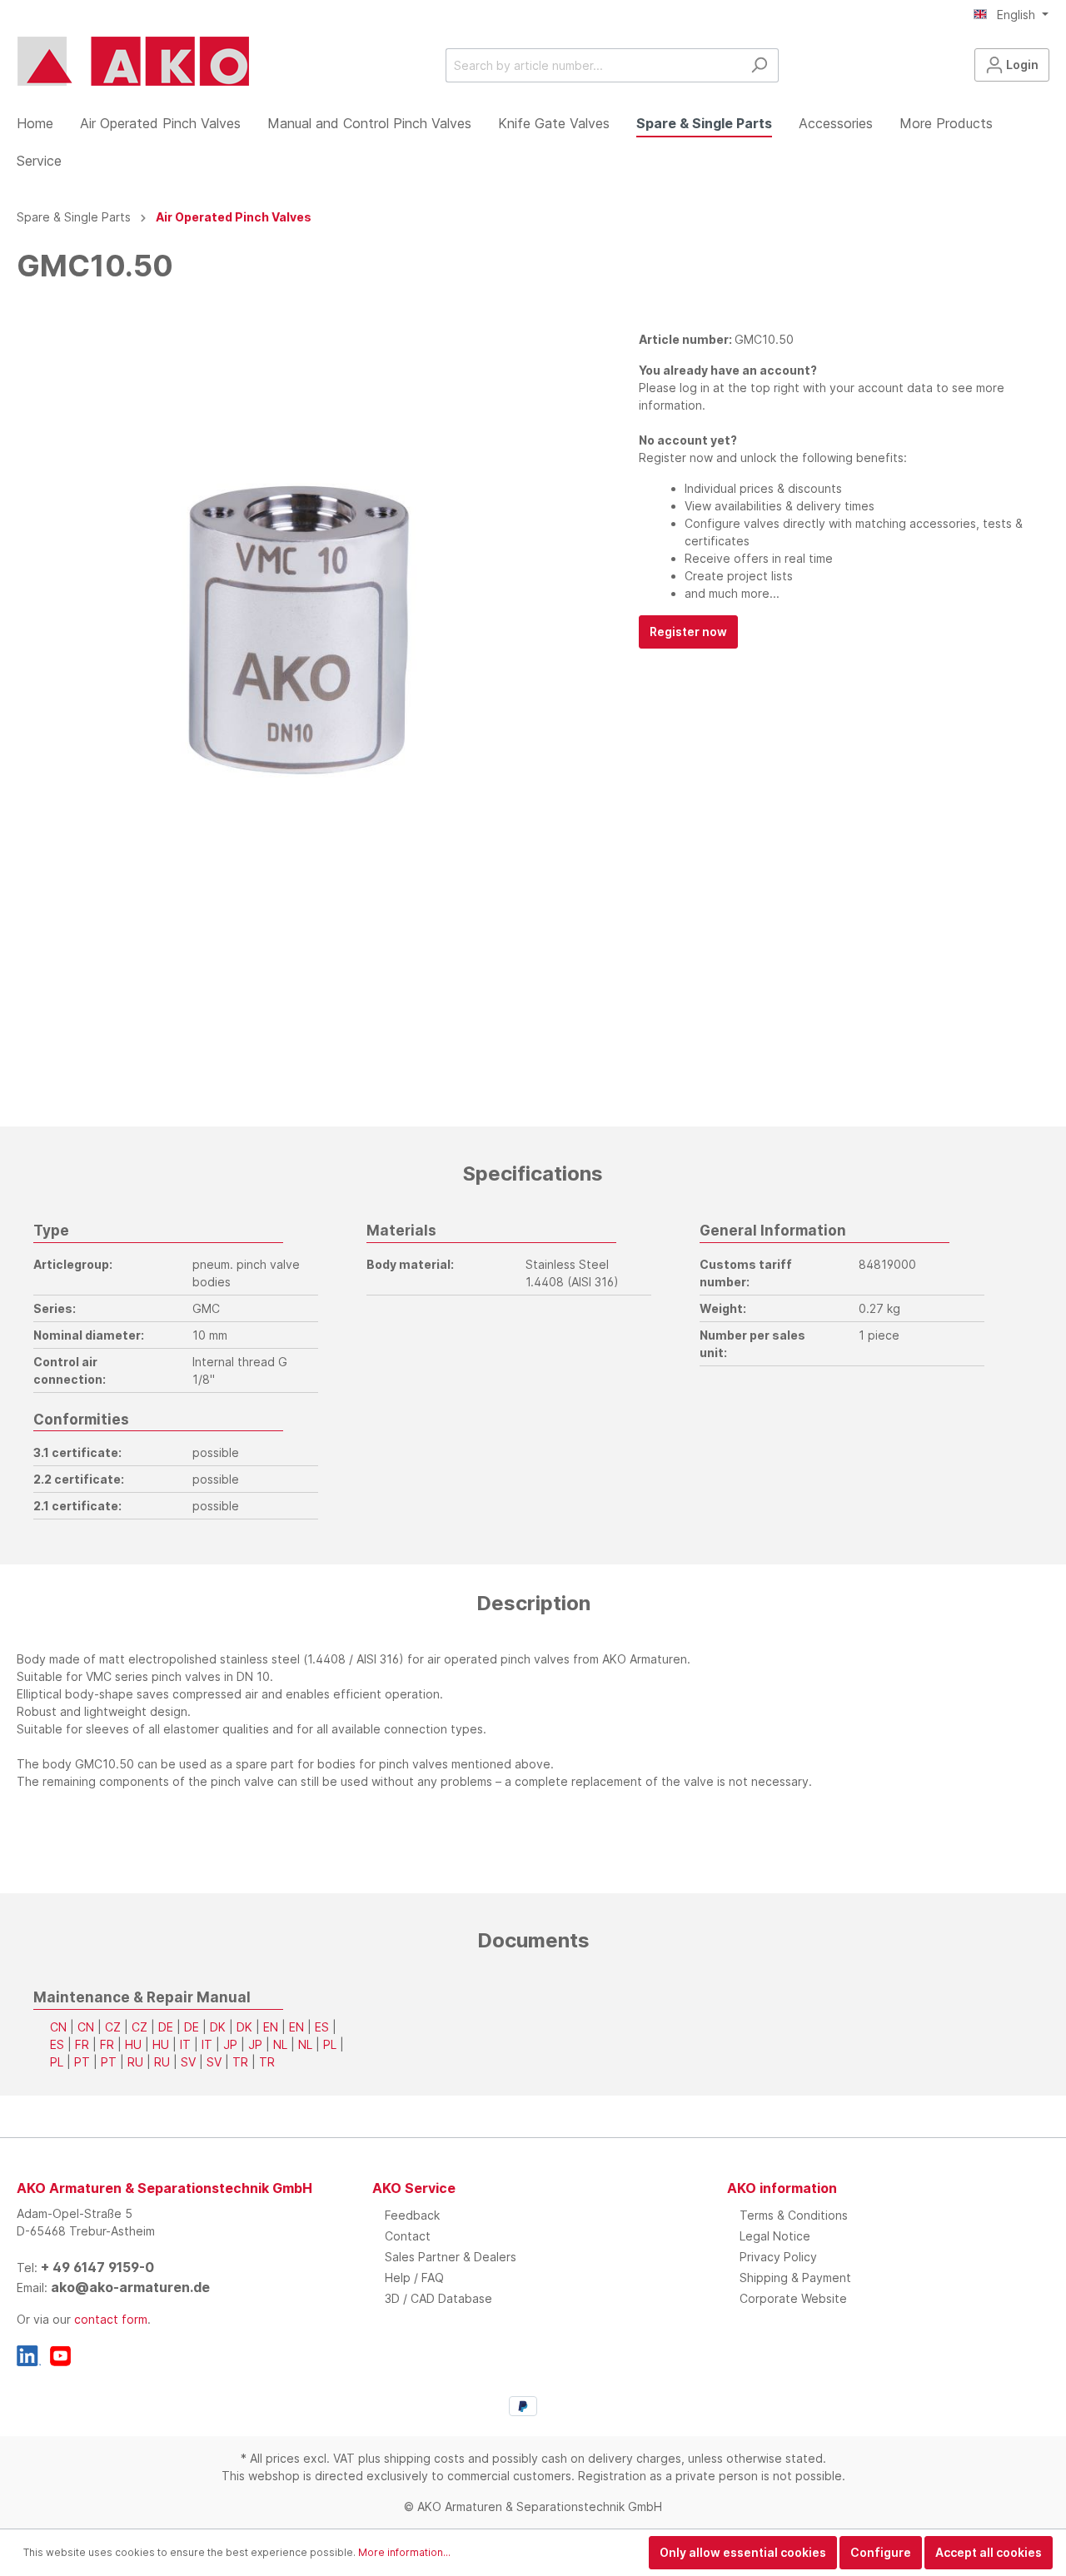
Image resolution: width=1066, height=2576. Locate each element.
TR (240, 2062)
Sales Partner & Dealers (451, 2257)
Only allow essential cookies (743, 2552)
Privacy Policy (778, 2257)
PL (330, 2044)
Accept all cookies (989, 2552)
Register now (688, 632)
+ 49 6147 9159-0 (97, 2267)
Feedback (412, 2215)
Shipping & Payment (795, 2278)
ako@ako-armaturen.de (130, 2287)
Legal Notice (775, 2236)
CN (58, 2027)
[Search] (759, 65)
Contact (408, 2236)
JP (230, 2044)
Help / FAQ (414, 2278)
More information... (404, 2552)
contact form (111, 2319)
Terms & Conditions (794, 2215)
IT (185, 2044)
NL (280, 2044)
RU (135, 2062)
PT (82, 2062)
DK (218, 2027)
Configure (881, 2552)
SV (188, 2062)
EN (271, 2027)
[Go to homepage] (133, 62)
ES (322, 2027)
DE (166, 2027)
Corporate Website (793, 2298)
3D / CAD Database (438, 2298)
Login (1021, 65)
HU (133, 2044)
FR (82, 2044)
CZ (113, 2027)
